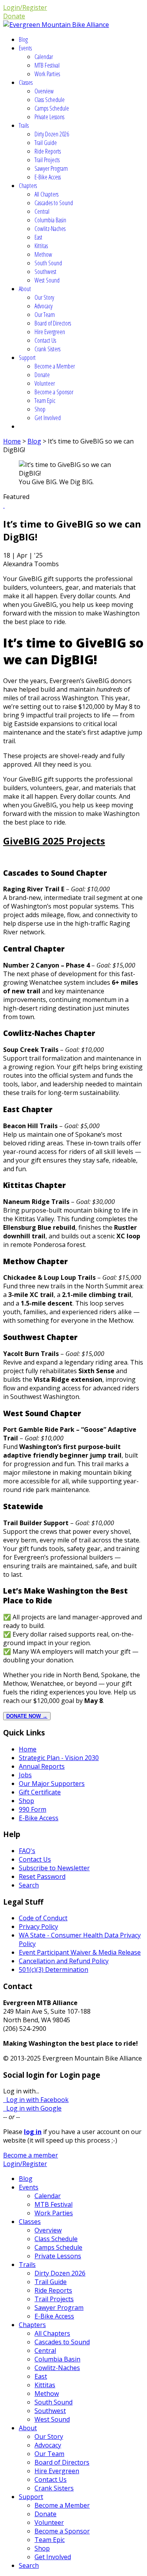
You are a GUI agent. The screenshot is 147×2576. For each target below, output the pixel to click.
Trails (24, 125)
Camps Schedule (52, 108)
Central (42, 211)
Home (12, 441)
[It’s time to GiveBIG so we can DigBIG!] (4, 505)
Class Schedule (50, 100)
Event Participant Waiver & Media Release (80, 1952)
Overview (44, 91)
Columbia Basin (50, 220)
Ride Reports (48, 151)
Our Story (44, 297)
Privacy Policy (38, 1927)
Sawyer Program (51, 168)
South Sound (48, 263)
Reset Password (42, 1877)
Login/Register (25, 7)
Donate (14, 16)
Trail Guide (46, 143)
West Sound (47, 280)
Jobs (25, 1775)
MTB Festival (47, 65)
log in (33, 2132)
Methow (43, 254)
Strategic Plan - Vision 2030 (59, 1758)
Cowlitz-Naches (50, 229)
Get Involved (48, 418)
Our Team (45, 315)
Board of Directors (53, 323)
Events (25, 48)
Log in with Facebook (36, 2100)
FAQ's (27, 1851)
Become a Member (55, 366)
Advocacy (44, 306)
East (38, 237)
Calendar (44, 57)
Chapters (28, 186)
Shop (40, 409)
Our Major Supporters (52, 1784)
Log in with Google (32, 2108)
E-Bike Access (48, 177)
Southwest (45, 272)
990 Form (33, 1809)
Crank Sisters (47, 349)
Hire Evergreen (50, 332)
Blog (23, 39)
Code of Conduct (43, 1918)
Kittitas (41, 246)
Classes (26, 82)
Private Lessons (49, 117)
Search (29, 1885)
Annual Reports (42, 1766)
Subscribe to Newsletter (54, 1868)
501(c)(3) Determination (54, 1970)
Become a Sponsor (54, 392)
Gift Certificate (40, 1792)
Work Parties (47, 74)
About (25, 289)
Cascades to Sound (54, 203)
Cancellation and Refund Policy (64, 1961)
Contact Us (45, 340)
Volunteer (45, 383)
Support (27, 358)
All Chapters (46, 194)
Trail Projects (47, 160)
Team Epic (45, 401)
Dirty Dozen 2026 (52, 134)
